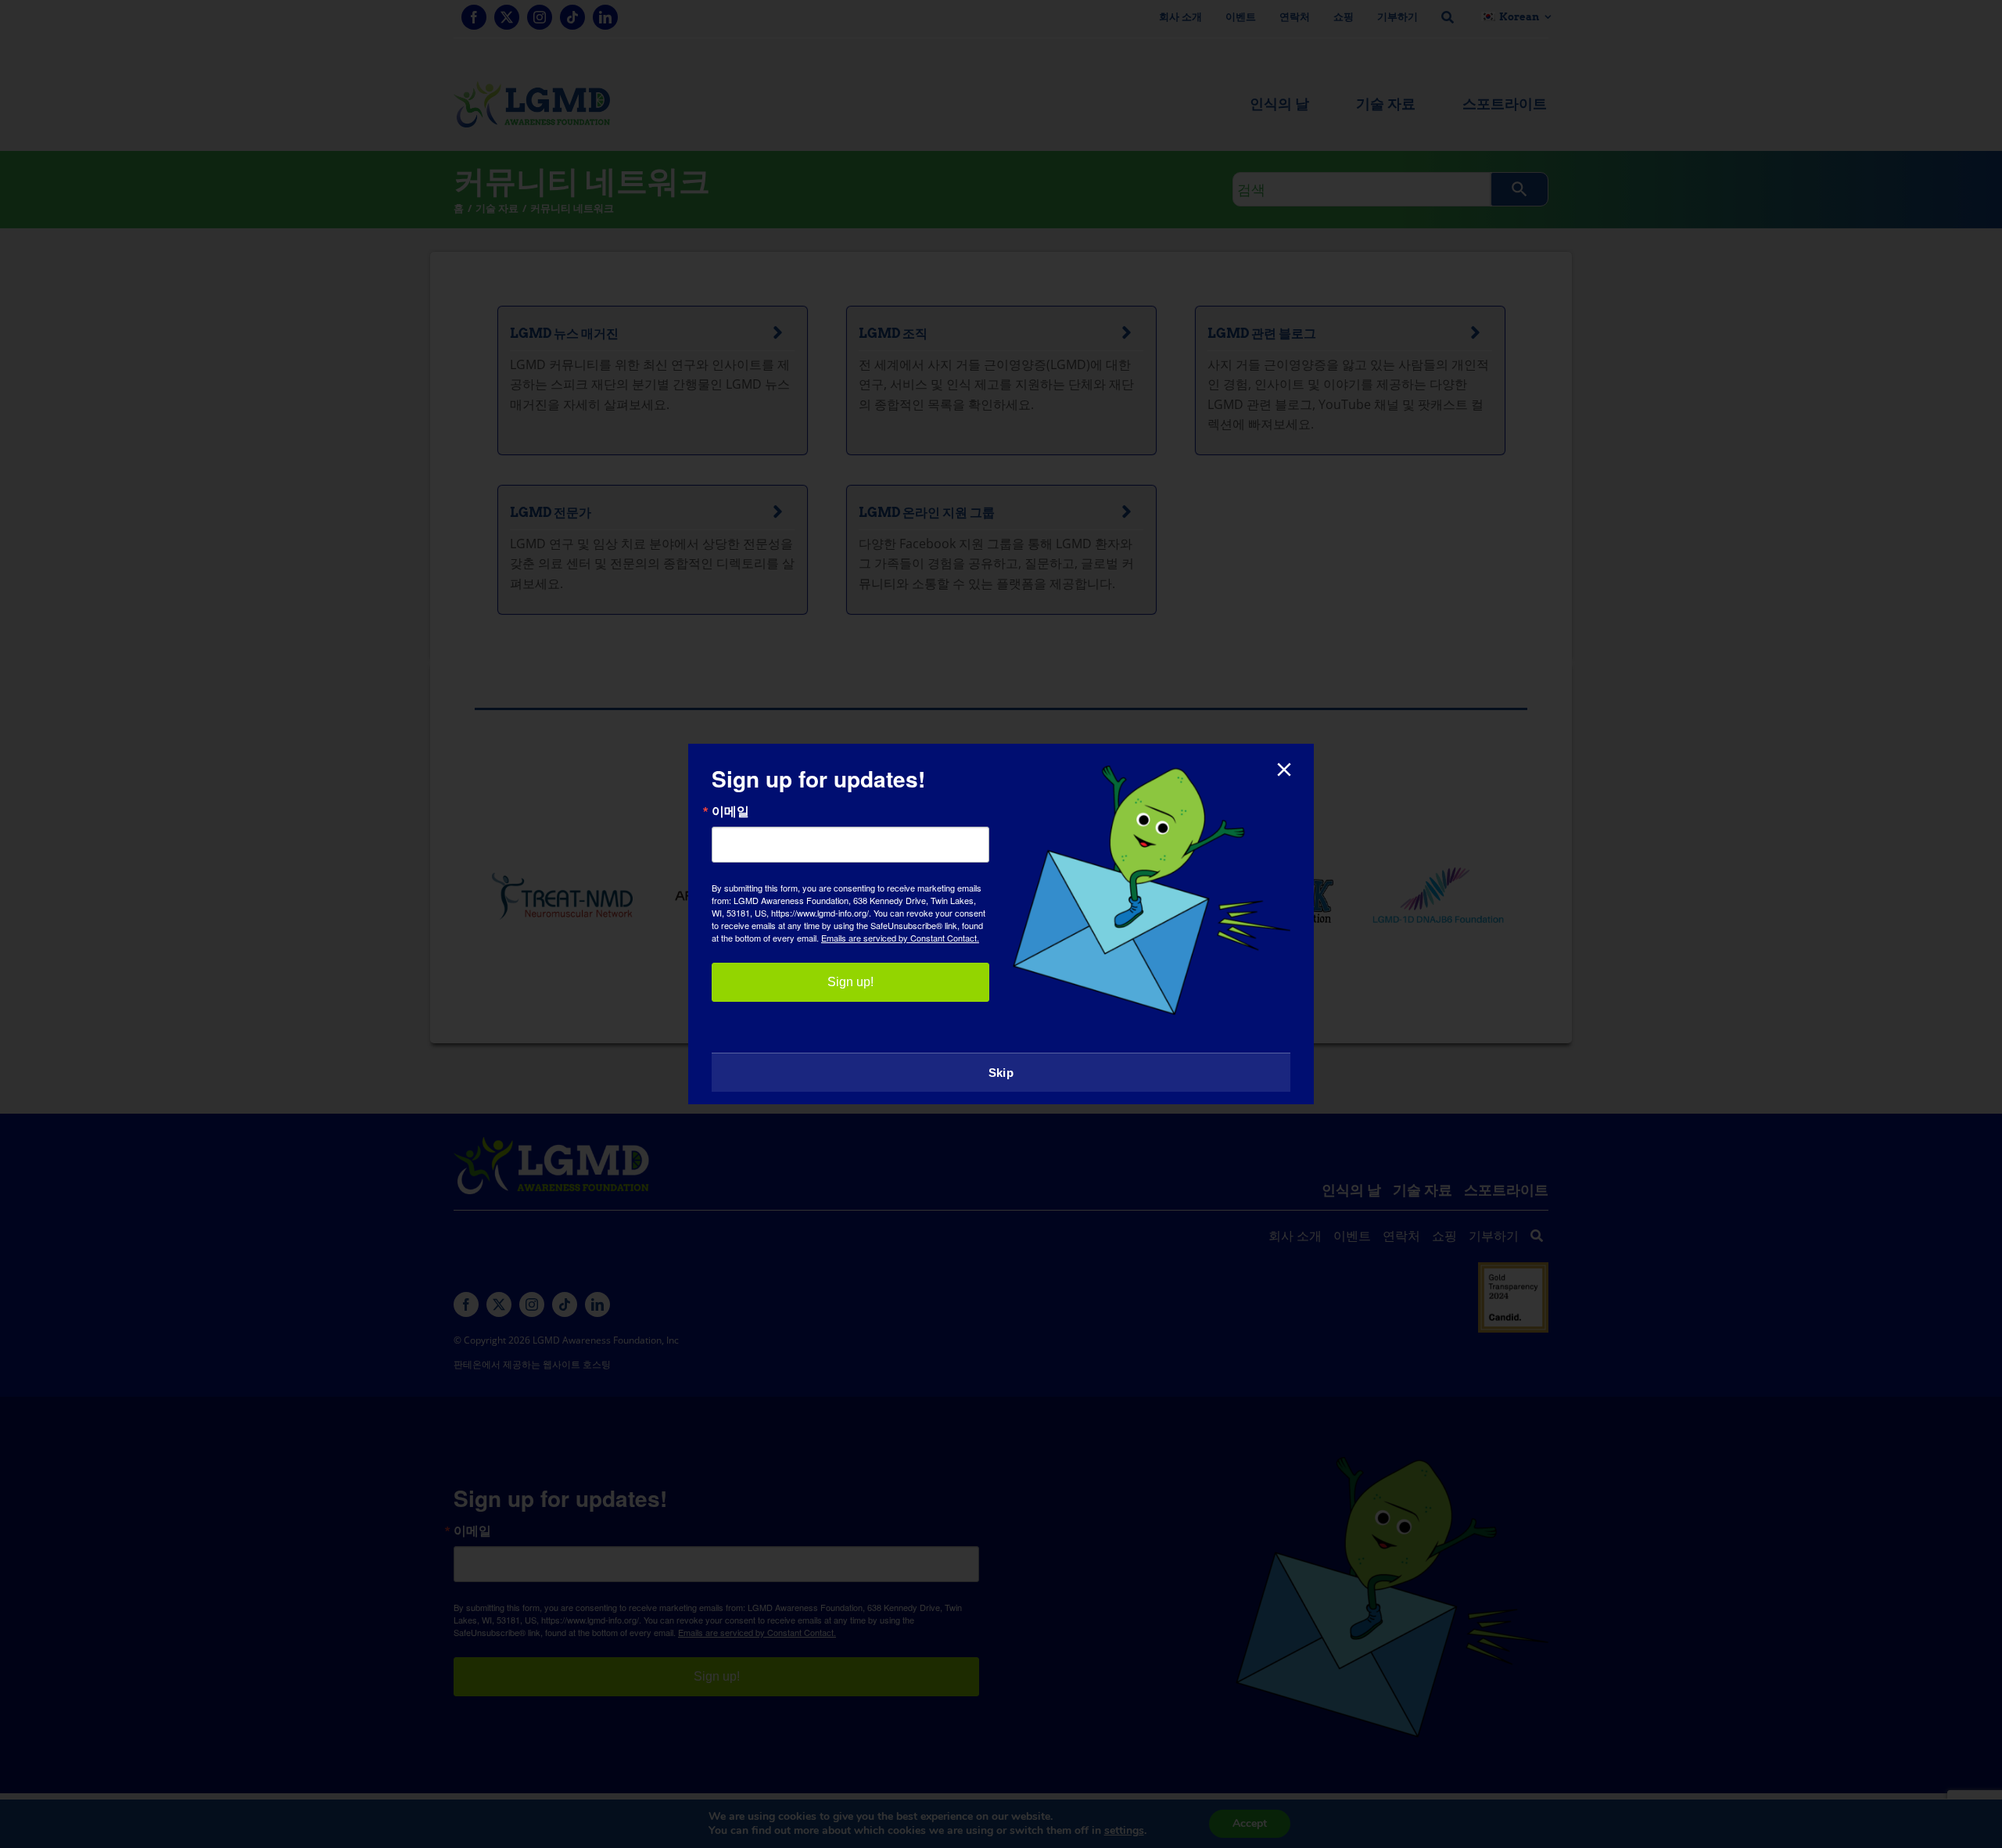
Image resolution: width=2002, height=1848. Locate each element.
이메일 (730, 811)
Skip (1001, 1073)
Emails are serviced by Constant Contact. (900, 938)
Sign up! (850, 982)
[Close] (1284, 770)
